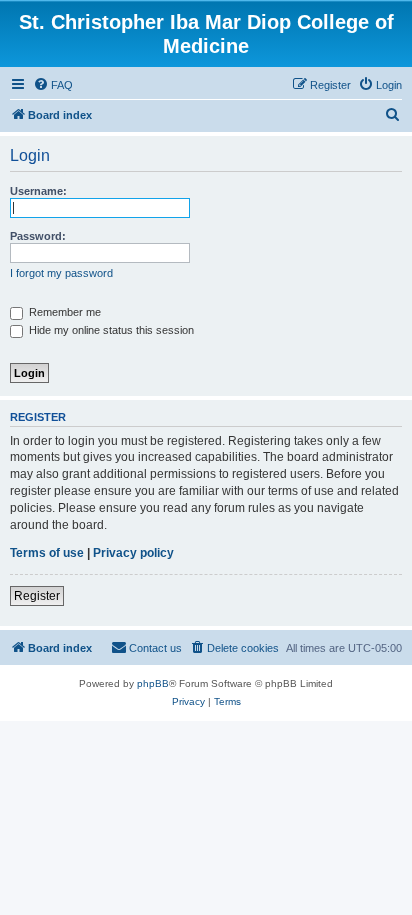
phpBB (153, 683)
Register (37, 596)
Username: (38, 191)
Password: (38, 236)
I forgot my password (61, 273)
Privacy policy (133, 553)
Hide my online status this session (110, 330)
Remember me (63, 312)
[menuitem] (53, 85)
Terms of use (47, 553)
